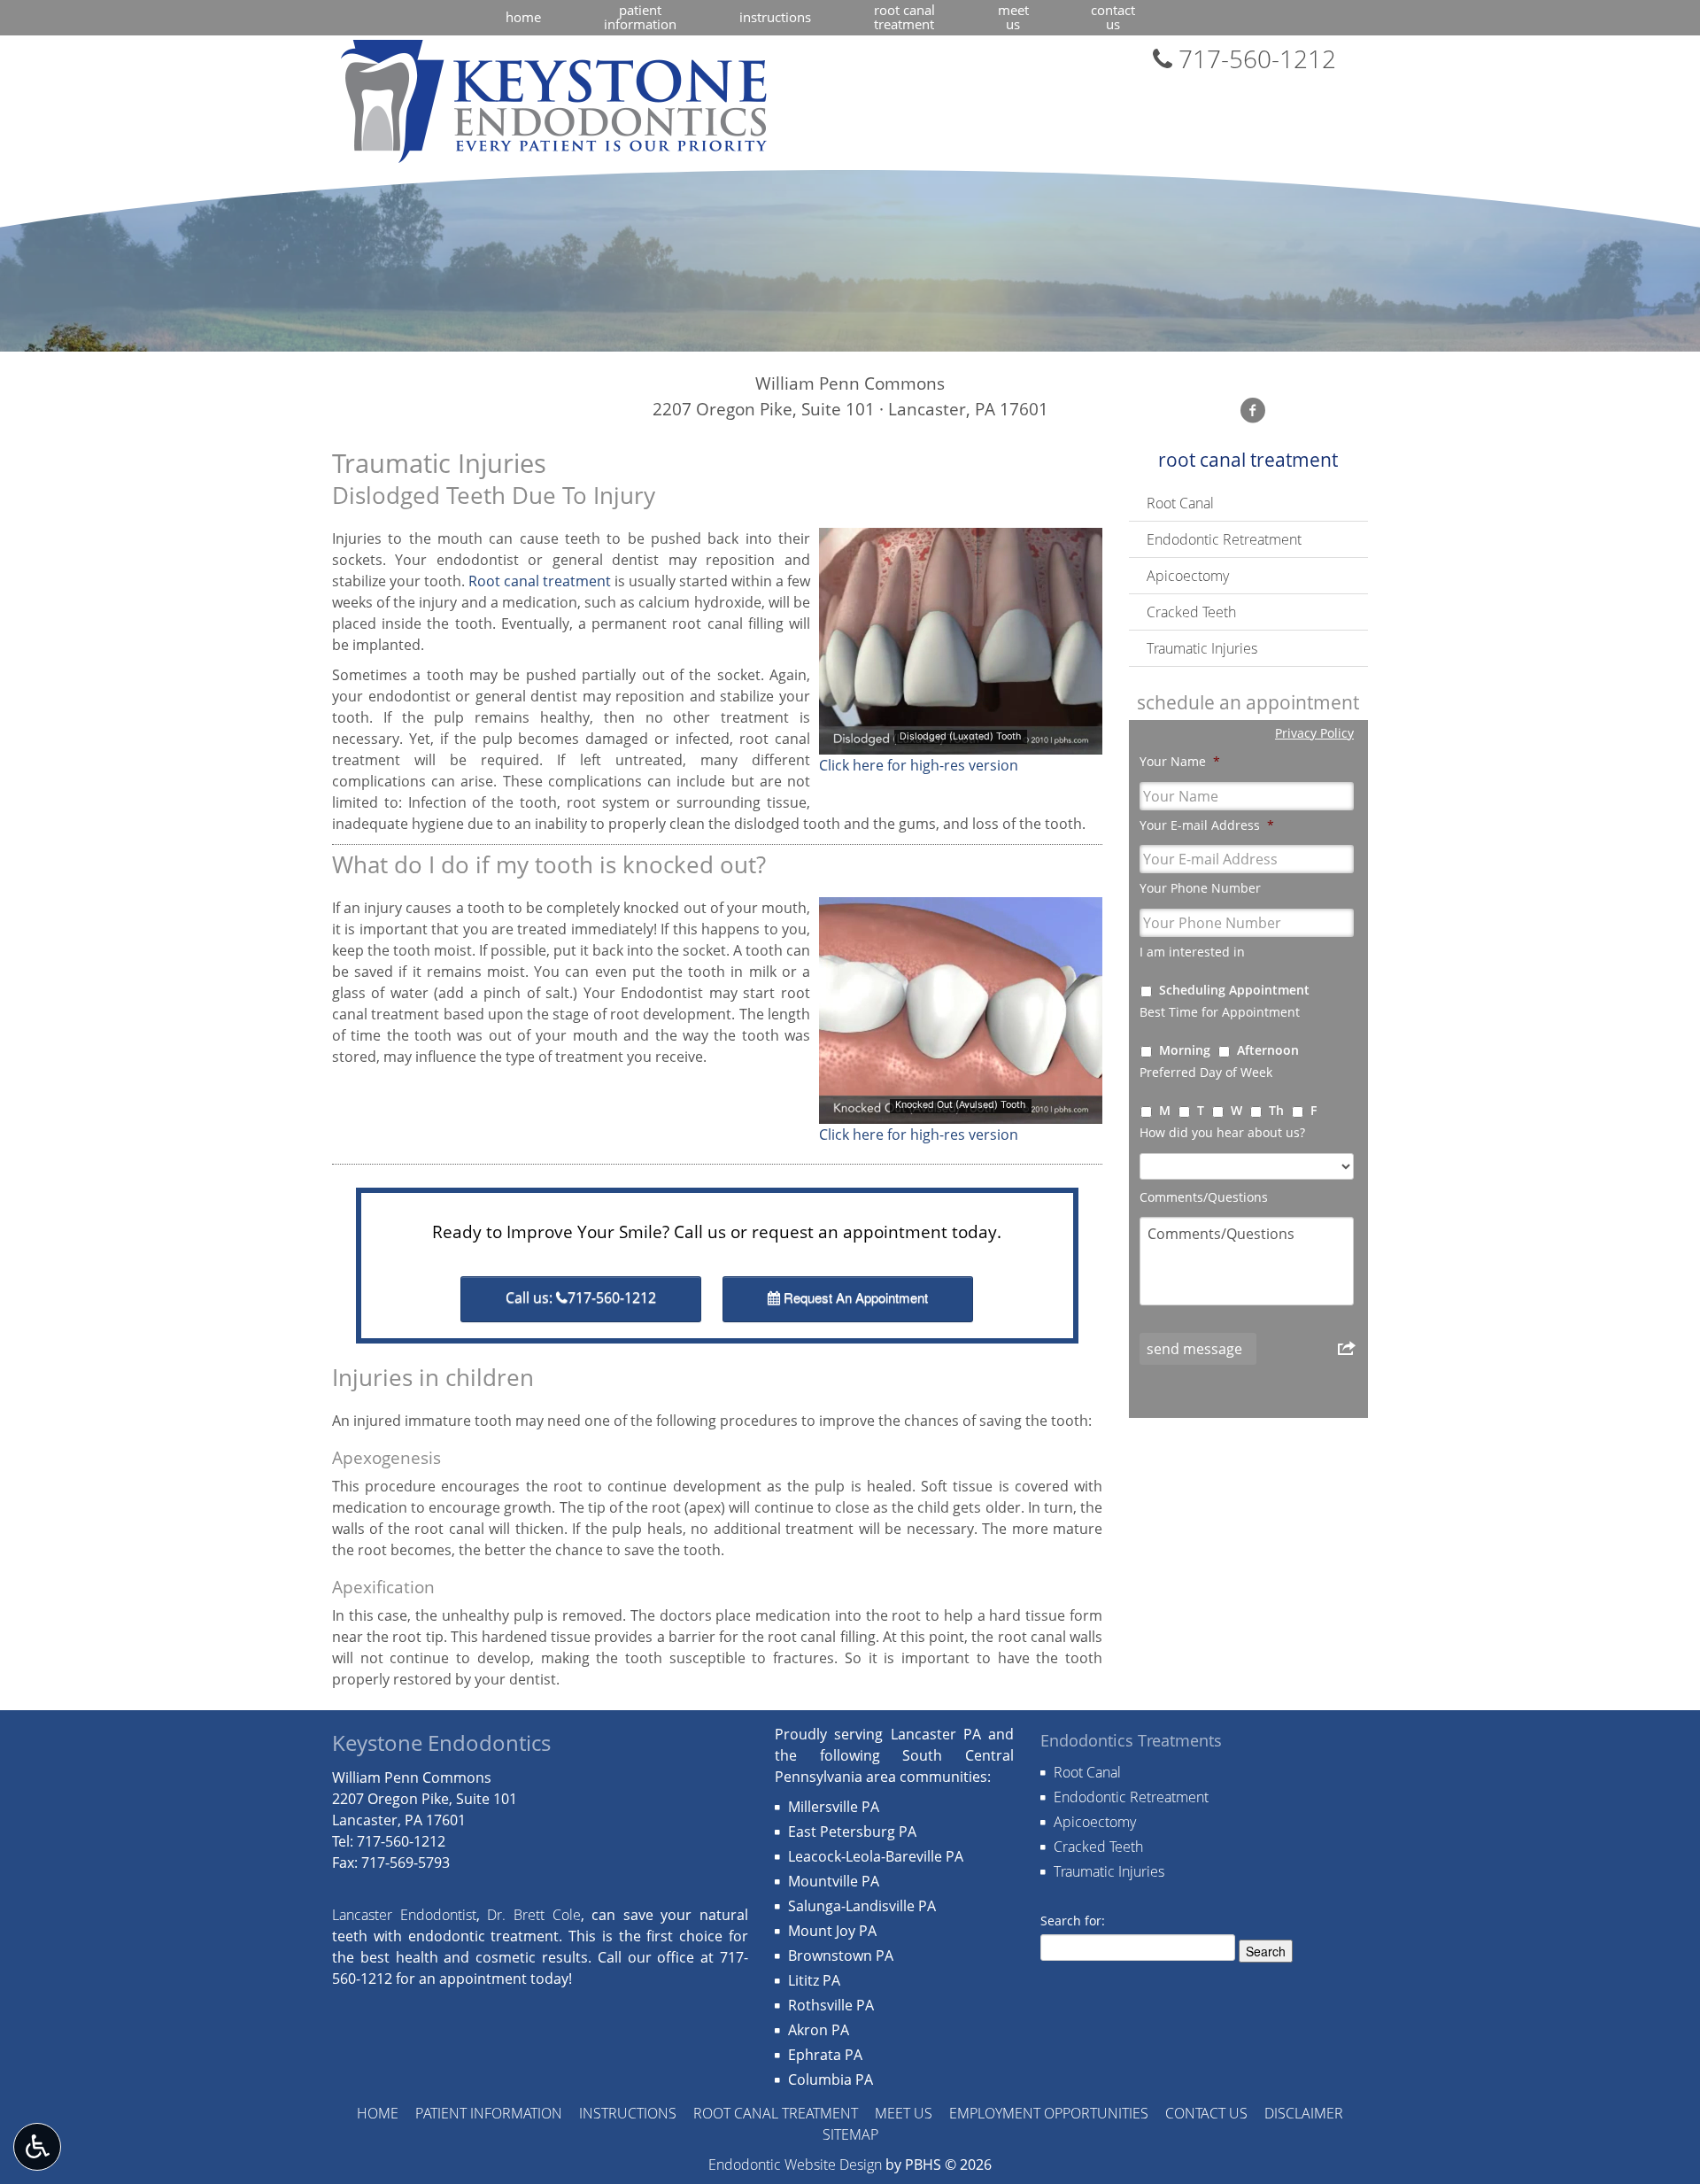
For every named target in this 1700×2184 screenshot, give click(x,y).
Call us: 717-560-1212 (581, 1297)
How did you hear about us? (1222, 1133)
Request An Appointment (854, 1297)
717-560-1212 (1254, 58)
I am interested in (1192, 952)
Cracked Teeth (1191, 612)
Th (1276, 1110)
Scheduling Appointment (1234, 990)
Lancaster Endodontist (404, 1915)
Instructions (775, 17)
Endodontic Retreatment (1224, 539)
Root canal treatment (540, 581)
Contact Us (1206, 2113)
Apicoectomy (1188, 576)
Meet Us (904, 2113)
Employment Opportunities (1049, 2113)
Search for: (1073, 1921)
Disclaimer (1304, 2113)
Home (523, 17)
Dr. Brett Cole (533, 1915)
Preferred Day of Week (1206, 1073)
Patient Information (489, 2113)
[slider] (960, 740)
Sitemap (850, 2134)
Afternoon (1268, 1050)
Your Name (1180, 762)
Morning (1185, 1050)
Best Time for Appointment (1220, 1012)
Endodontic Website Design (795, 2165)
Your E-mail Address (1207, 825)
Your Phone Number (1200, 888)
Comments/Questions (1204, 1197)
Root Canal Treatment (1248, 460)
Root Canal (1180, 503)
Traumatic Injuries (1202, 648)
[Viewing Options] (37, 2147)
